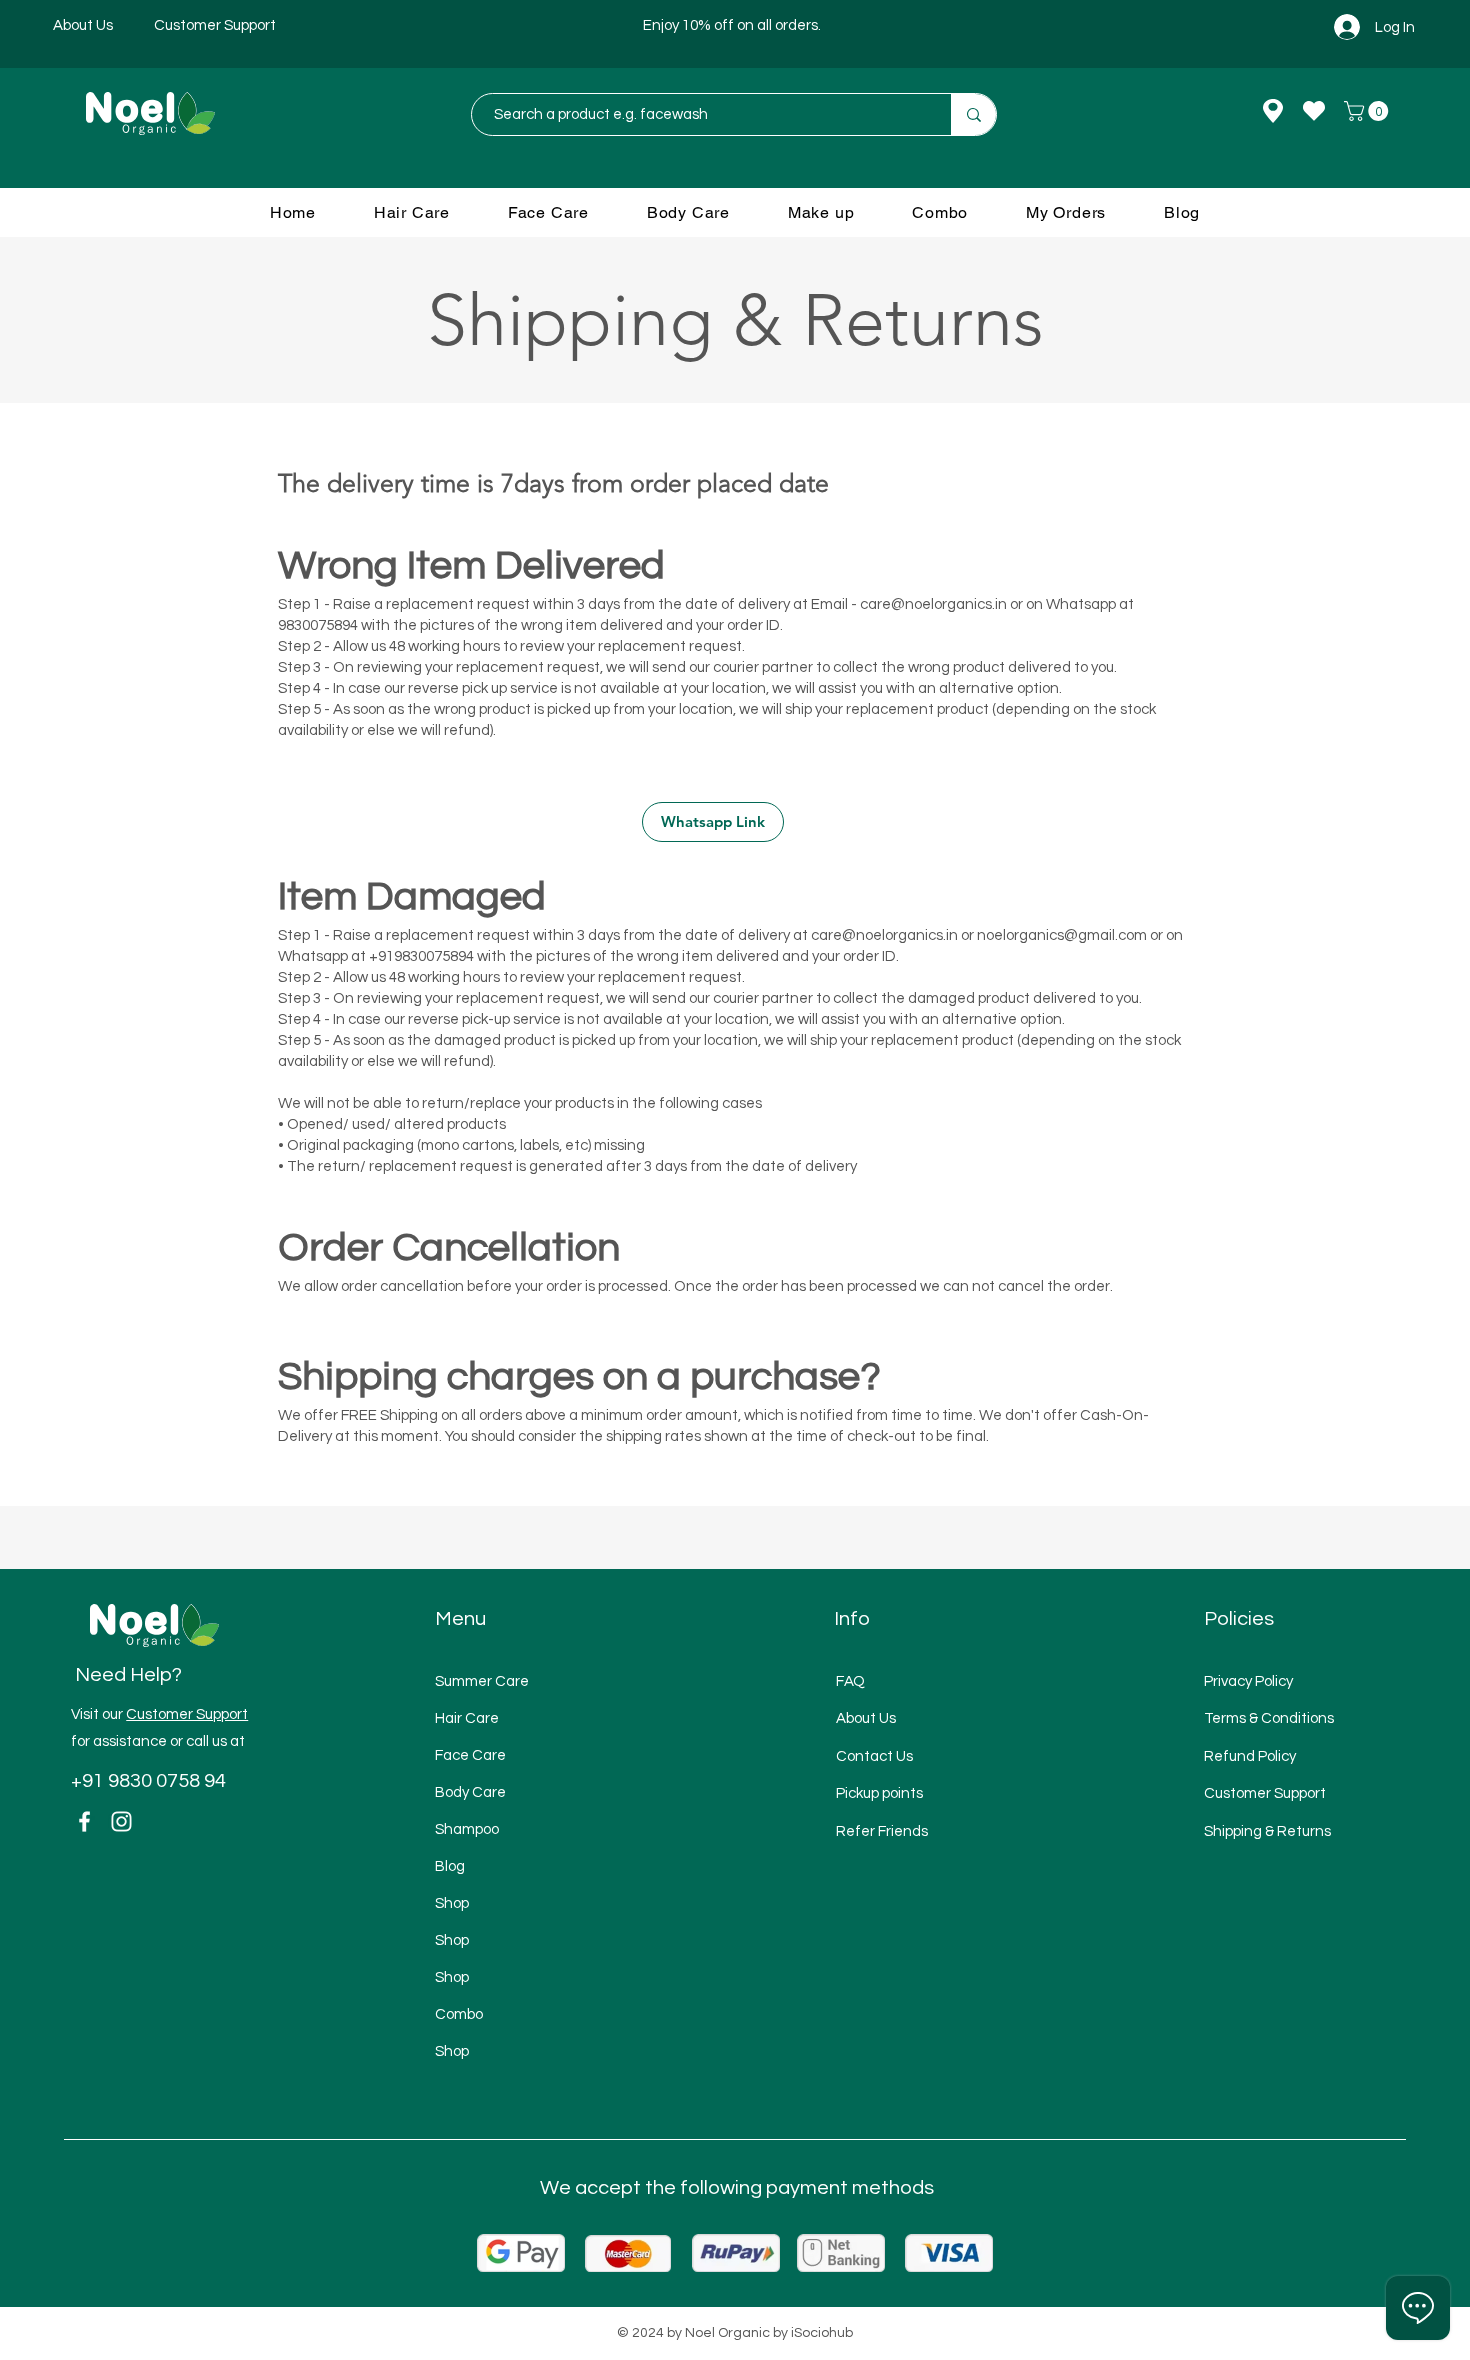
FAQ (850, 1681)
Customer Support (187, 1714)
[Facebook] (84, 1821)
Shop (452, 1903)
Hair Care (467, 1718)
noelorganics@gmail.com (1062, 935)
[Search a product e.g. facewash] (973, 114)
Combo (459, 2014)
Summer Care (482, 1681)
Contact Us (874, 1756)
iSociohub (822, 2333)
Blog (450, 1866)
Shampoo (467, 1829)
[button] (1368, 111)
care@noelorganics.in (933, 604)
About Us (866, 1718)
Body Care (470, 1792)
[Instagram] (121, 1821)
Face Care (470, 1755)
